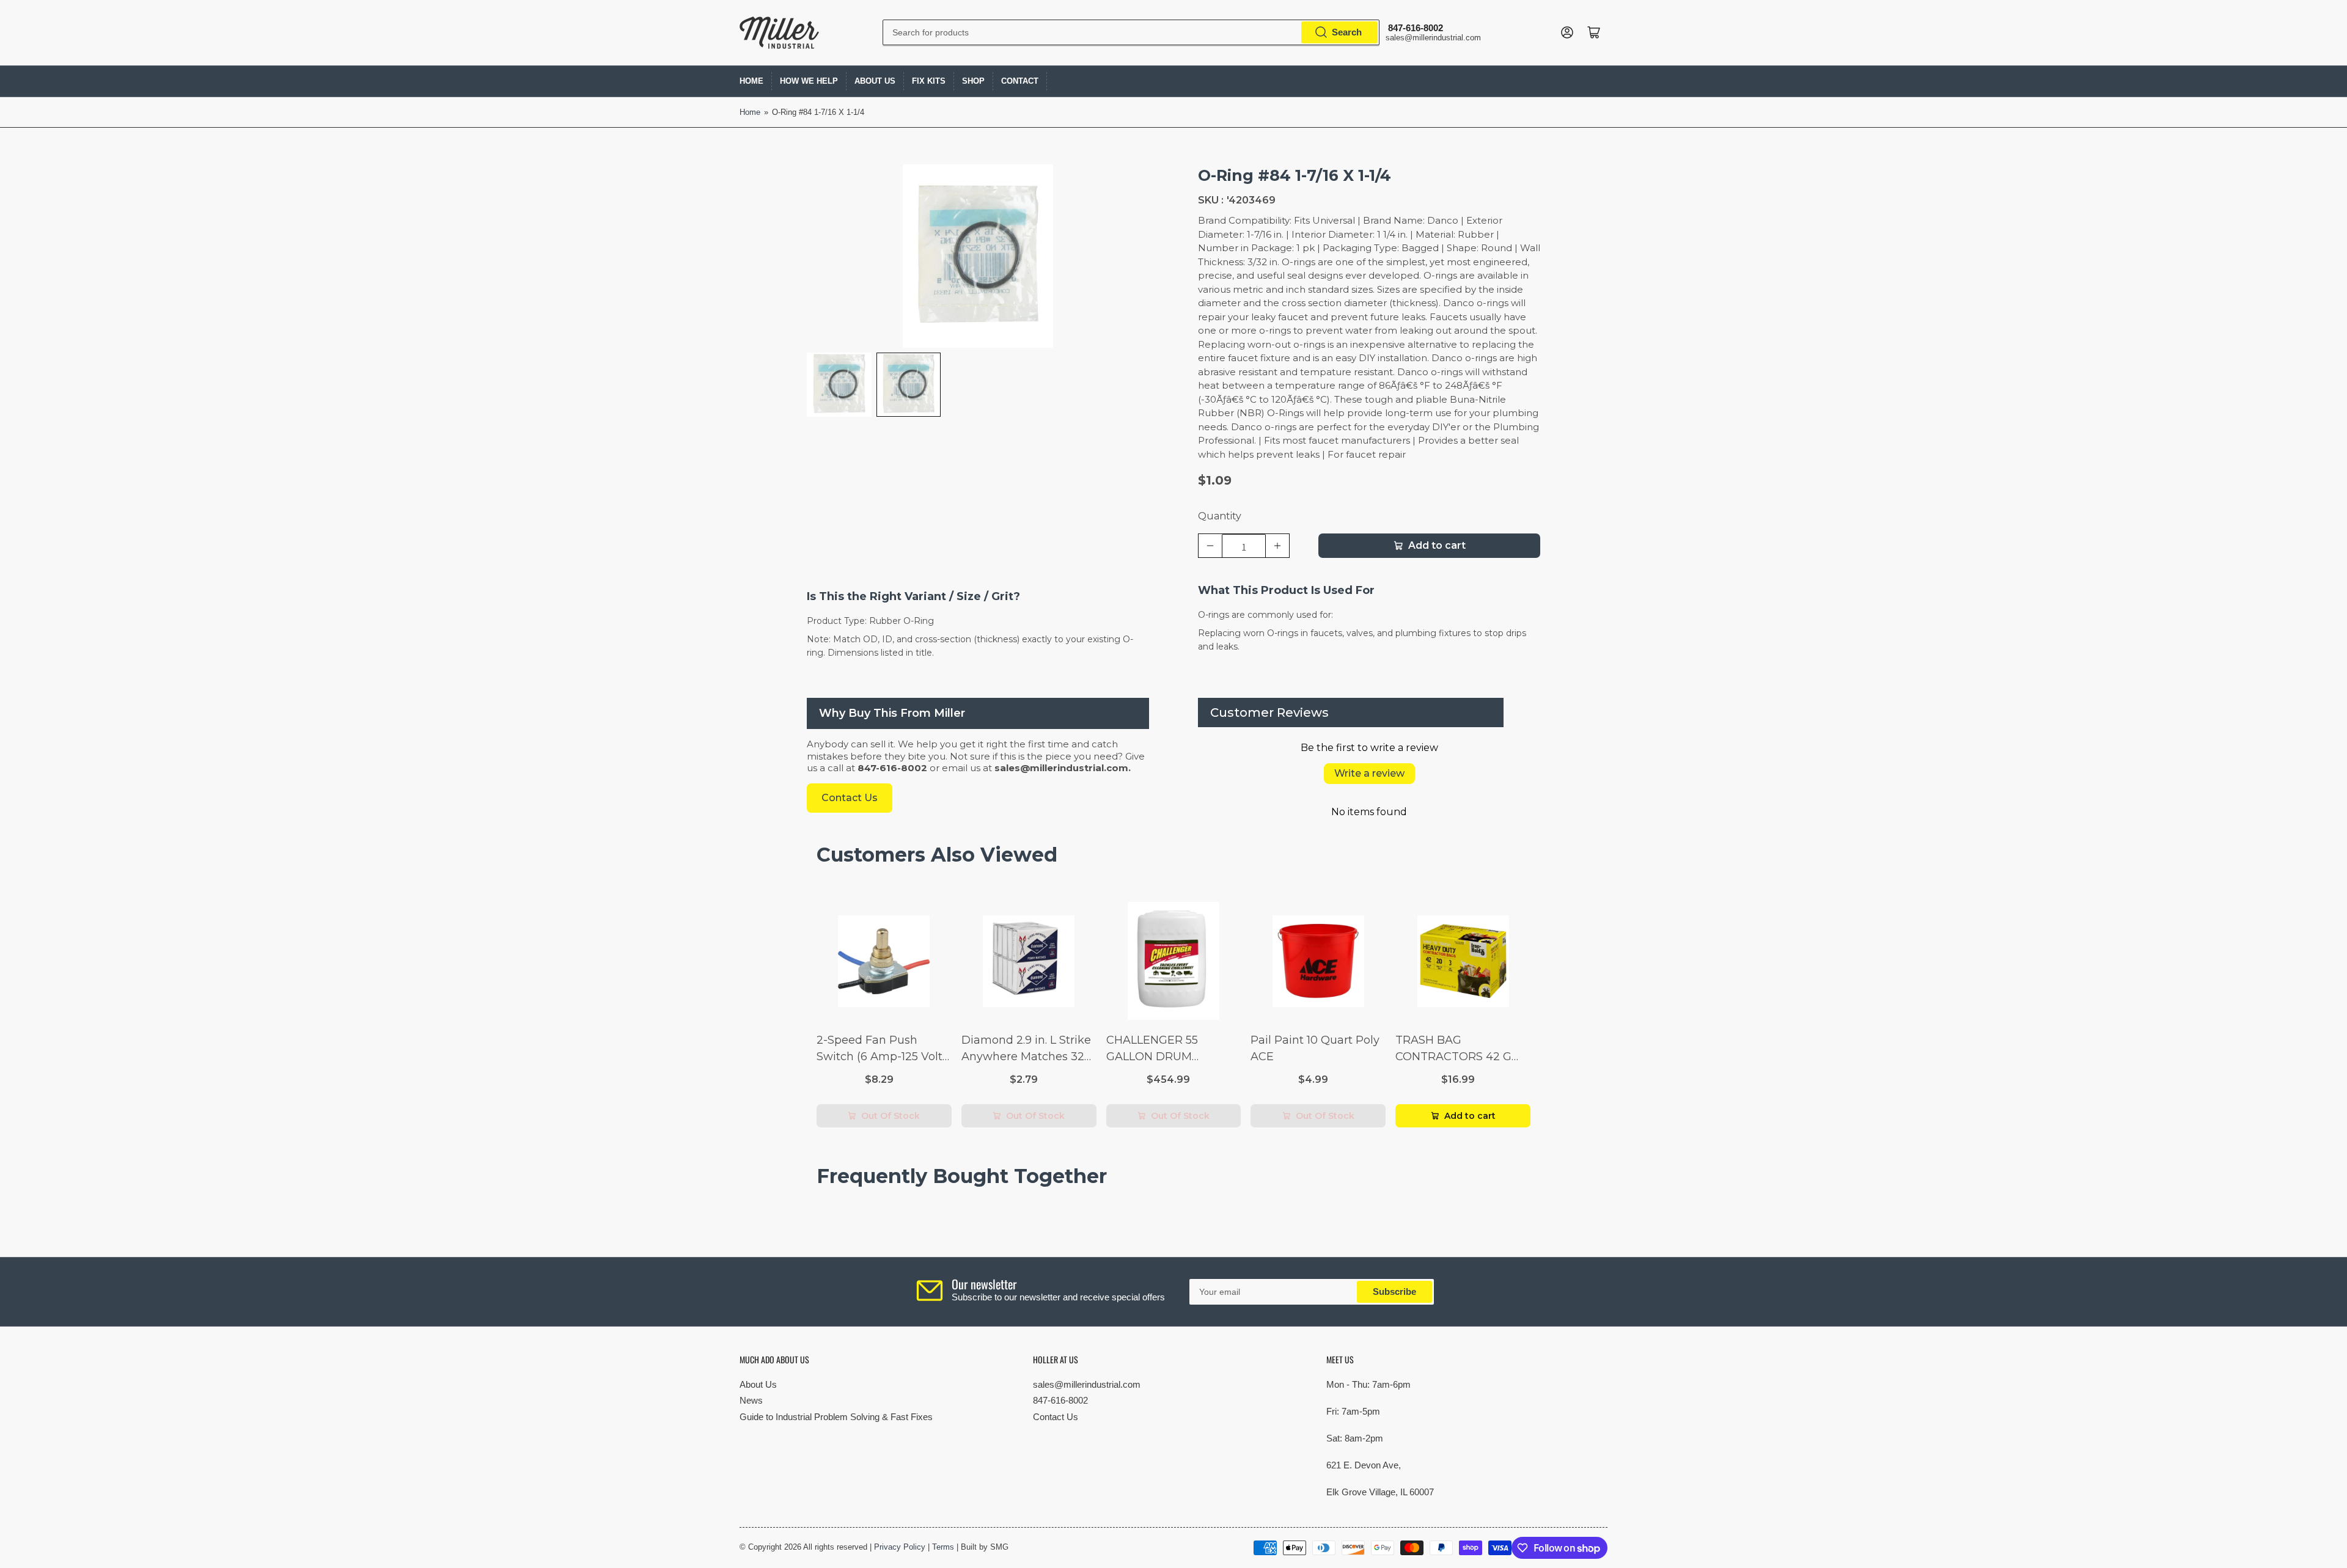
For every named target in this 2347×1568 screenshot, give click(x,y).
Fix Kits (929, 81)
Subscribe (1394, 1291)
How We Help (809, 81)
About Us (875, 81)
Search (1347, 32)
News (751, 1400)
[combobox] (1131, 32)
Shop (973, 81)
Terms (943, 1547)
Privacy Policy (900, 1547)
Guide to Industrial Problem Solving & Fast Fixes (836, 1417)
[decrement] (1210, 546)
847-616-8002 (1060, 1400)
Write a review (1369, 773)
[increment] (1277, 546)
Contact (1020, 81)
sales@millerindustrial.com (1087, 1384)
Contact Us (1056, 1417)
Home (751, 81)
